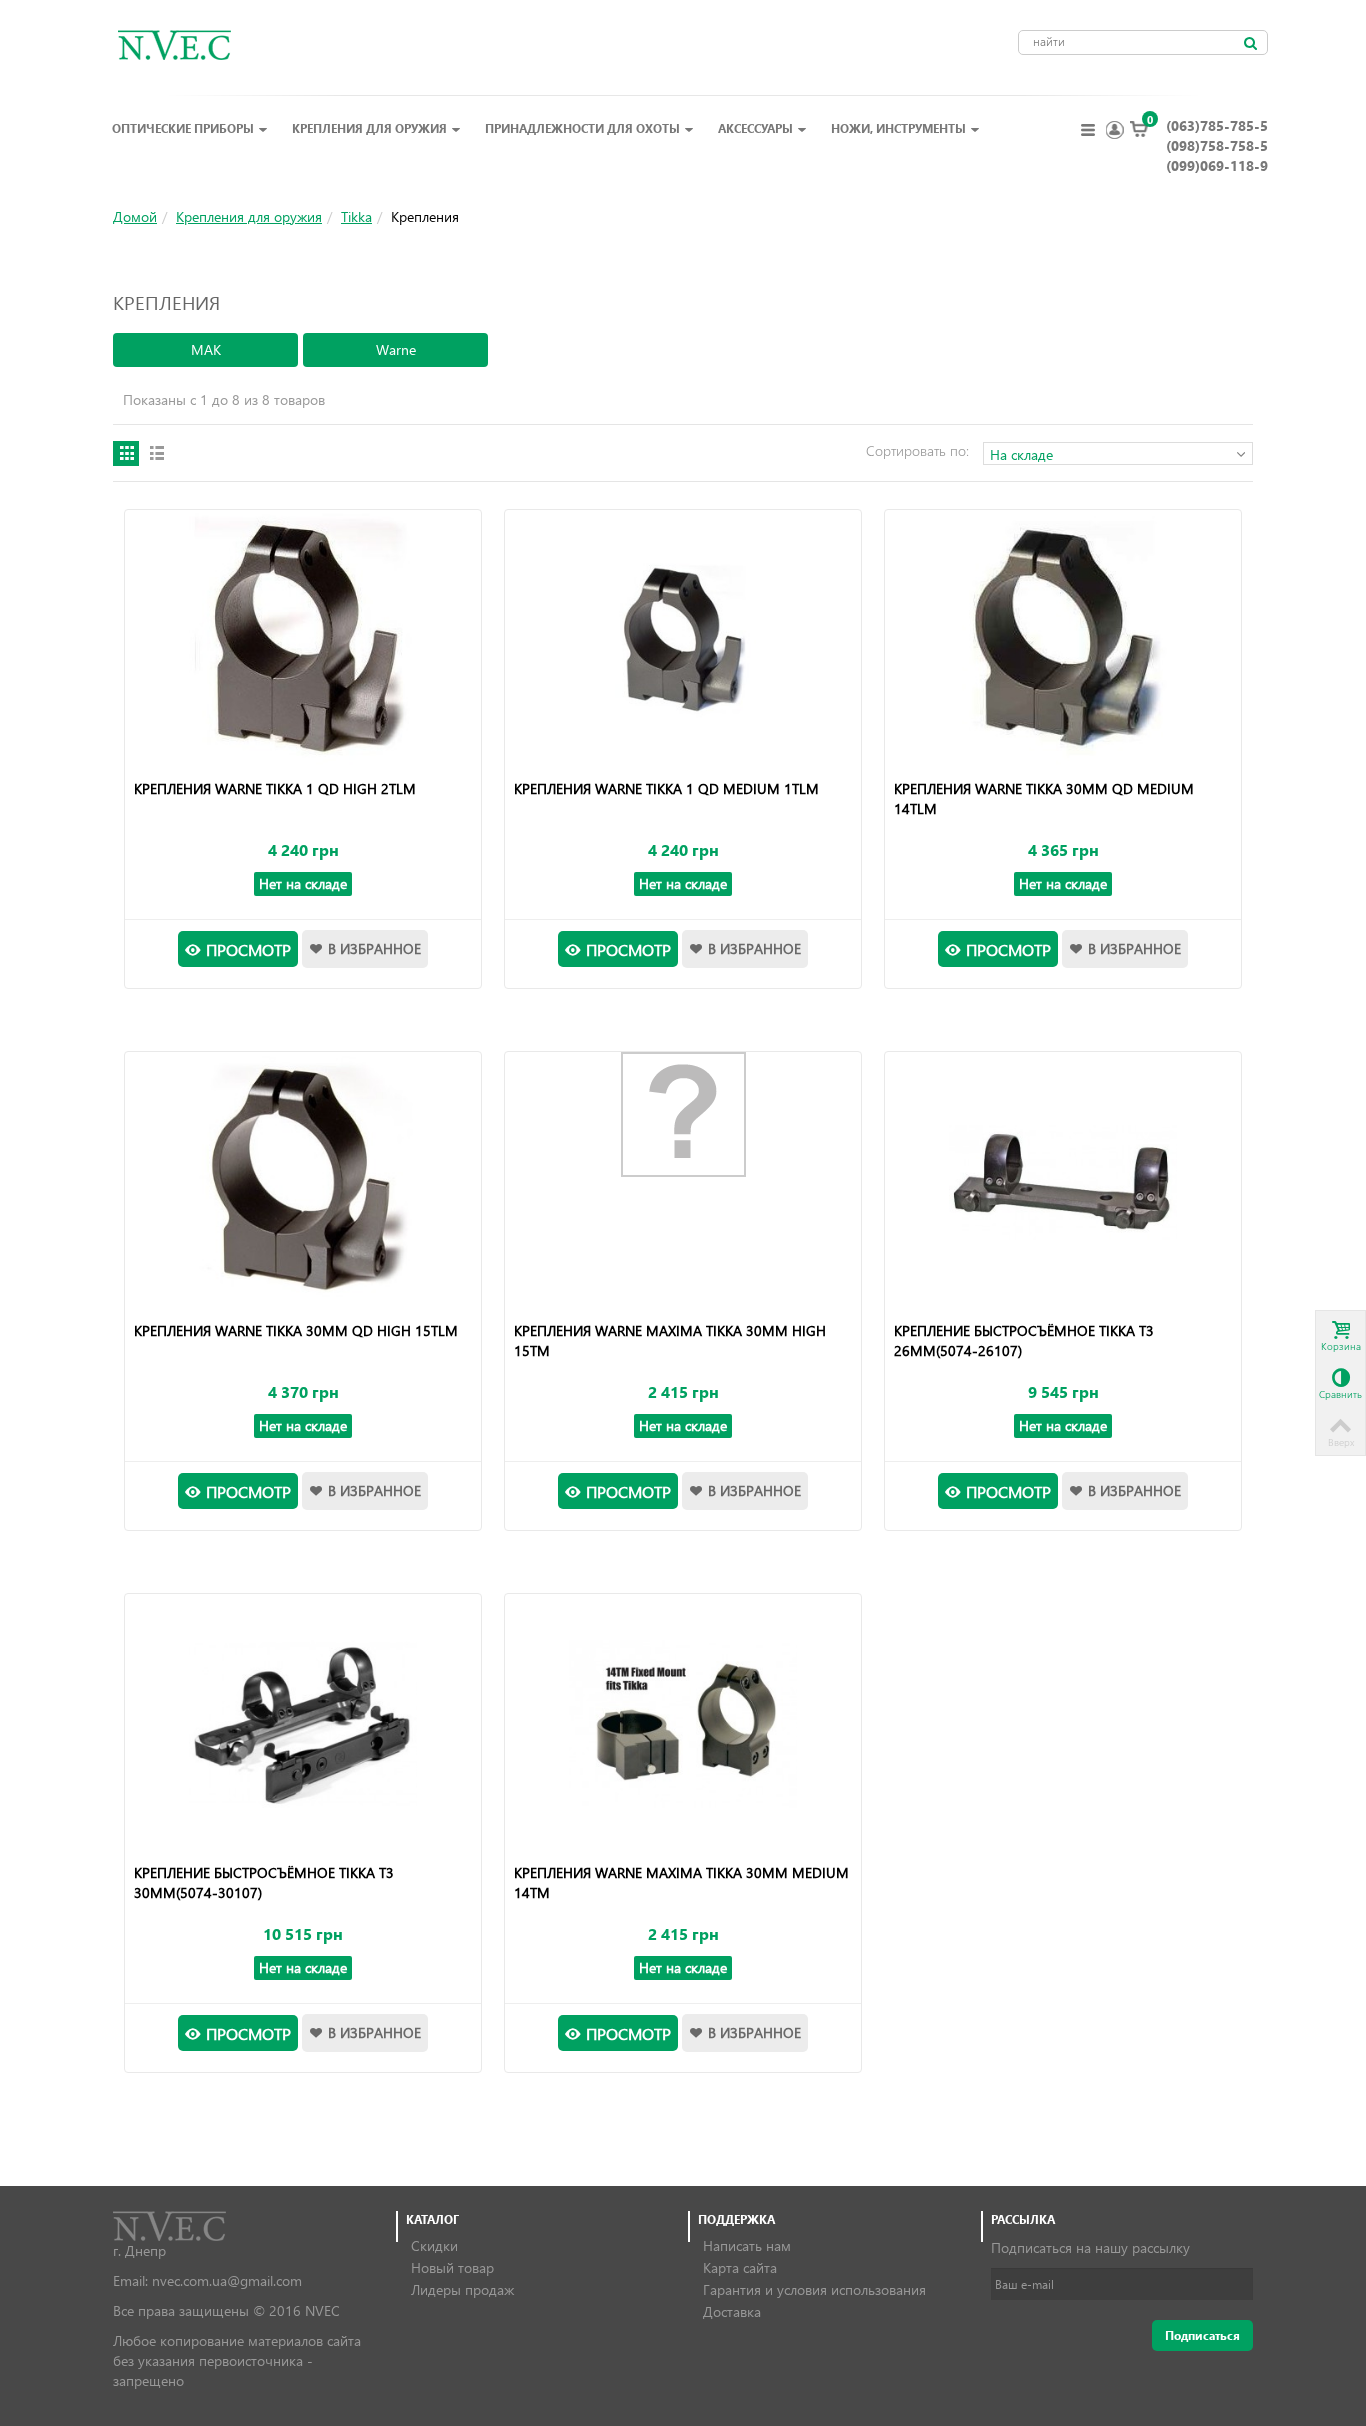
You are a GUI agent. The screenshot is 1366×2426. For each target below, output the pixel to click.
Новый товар (452, 2267)
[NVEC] (169, 43)
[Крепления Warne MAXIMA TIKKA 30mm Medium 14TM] (682, 1724)
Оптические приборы (183, 128)
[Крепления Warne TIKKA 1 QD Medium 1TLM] (682, 640)
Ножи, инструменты (898, 128)
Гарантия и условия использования (814, 2289)
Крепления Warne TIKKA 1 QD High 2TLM (275, 788)
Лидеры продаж (462, 2289)
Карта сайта (740, 2267)
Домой (135, 216)
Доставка (732, 2311)
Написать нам (747, 2245)
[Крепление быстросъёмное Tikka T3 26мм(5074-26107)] (1062, 1182)
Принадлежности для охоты (582, 128)
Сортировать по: (917, 450)
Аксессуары (755, 128)
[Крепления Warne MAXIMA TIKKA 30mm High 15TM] (682, 1114)
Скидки (434, 2245)
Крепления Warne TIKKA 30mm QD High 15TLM (296, 1330)
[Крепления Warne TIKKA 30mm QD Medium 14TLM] (1062, 640)
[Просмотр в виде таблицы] (126, 453)
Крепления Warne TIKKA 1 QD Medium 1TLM (666, 788)
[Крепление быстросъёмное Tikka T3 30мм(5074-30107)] (302, 1724)
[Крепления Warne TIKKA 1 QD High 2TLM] (302, 640)
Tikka (356, 216)
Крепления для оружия (369, 128)
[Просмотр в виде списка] (156, 453)
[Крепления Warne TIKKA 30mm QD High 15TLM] (302, 1182)
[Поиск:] (1250, 43)
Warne (396, 349)
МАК (206, 349)
